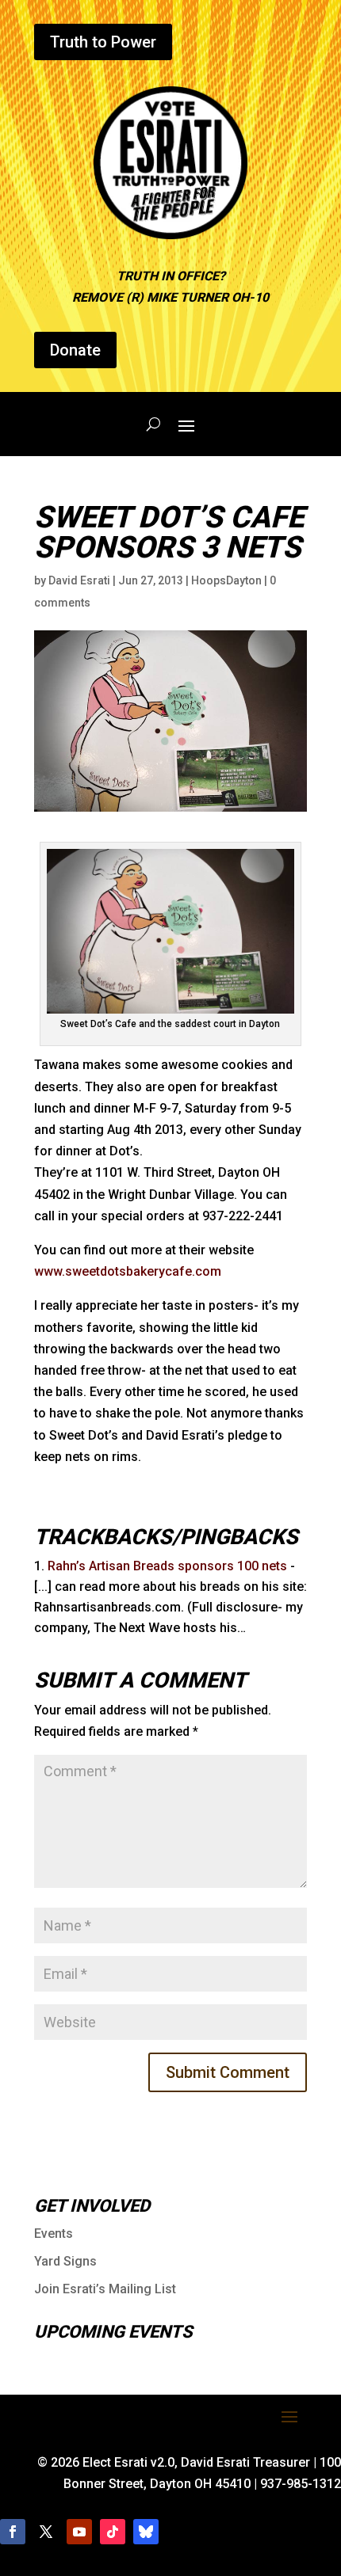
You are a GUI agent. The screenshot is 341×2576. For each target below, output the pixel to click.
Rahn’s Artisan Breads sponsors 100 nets (167, 1566)
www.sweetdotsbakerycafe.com (128, 1271)
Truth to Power (103, 42)
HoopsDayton (226, 580)
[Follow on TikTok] (113, 2532)
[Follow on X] (46, 2532)
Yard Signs (65, 2261)
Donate (75, 350)
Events (54, 2234)
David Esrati (79, 580)
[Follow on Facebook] (13, 2532)
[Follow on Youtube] (79, 2532)
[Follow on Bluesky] (146, 2532)
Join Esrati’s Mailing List (105, 2289)
